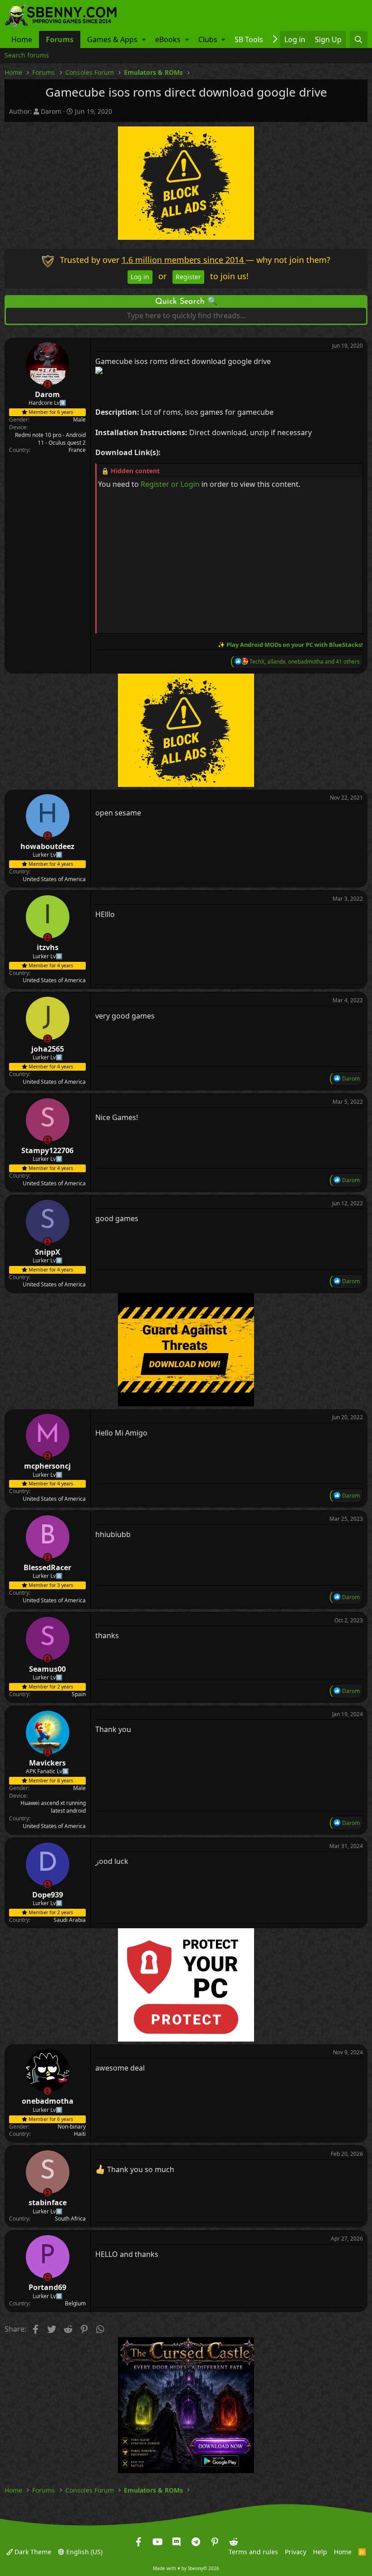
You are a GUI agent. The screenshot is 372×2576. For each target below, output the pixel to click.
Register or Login (170, 484)
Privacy (296, 2551)
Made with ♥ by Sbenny (186, 2568)
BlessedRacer (47, 1567)
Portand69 (47, 2287)
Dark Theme (32, 2551)
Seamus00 (47, 1669)
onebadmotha (48, 2101)
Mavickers (47, 1763)
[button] (144, 39)
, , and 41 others (305, 662)
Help (320, 2551)
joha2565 (48, 1049)
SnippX (48, 1252)
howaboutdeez (47, 846)
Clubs (208, 39)
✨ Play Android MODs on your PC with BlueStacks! (290, 645)
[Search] (359, 39)
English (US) (83, 2551)
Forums (60, 39)
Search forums (27, 55)
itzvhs (48, 947)
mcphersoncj (47, 1466)
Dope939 (48, 1894)
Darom (51, 111)
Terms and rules (253, 2551)
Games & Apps (112, 39)
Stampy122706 (47, 1150)
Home (22, 39)
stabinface (48, 2202)
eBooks (168, 39)
